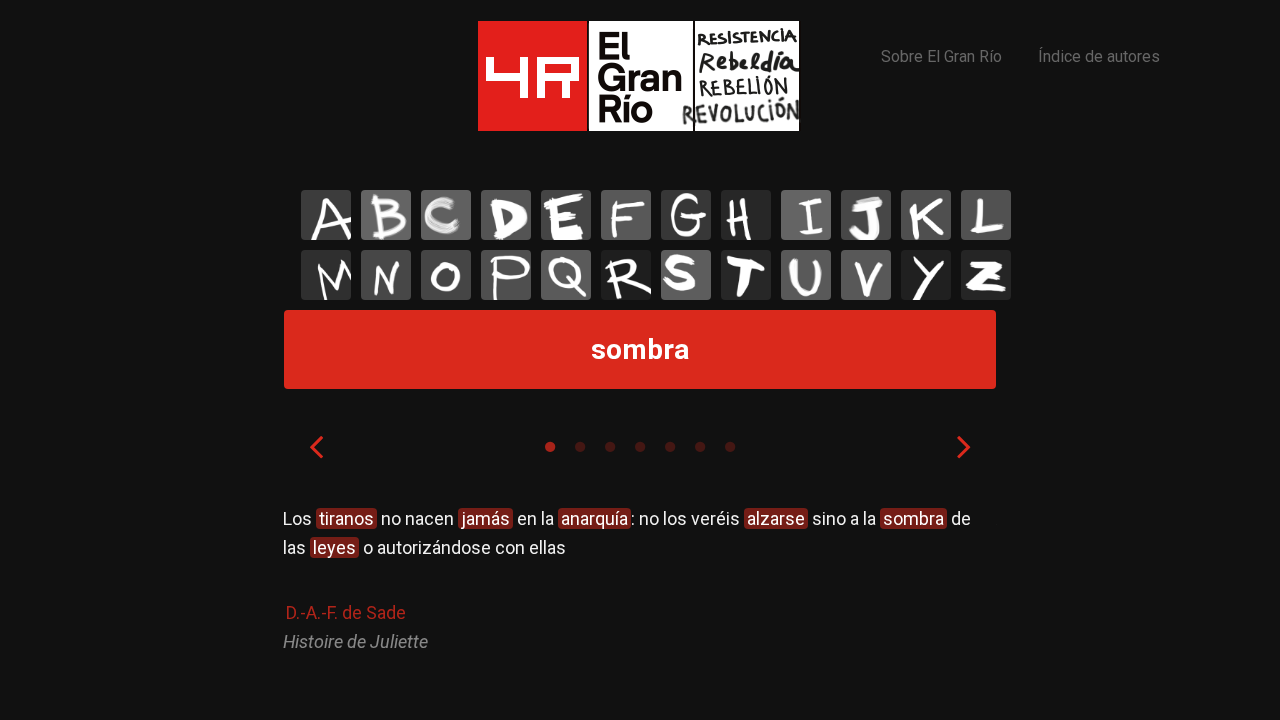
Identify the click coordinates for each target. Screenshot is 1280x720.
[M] (326, 275)
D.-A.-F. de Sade (346, 612)
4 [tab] (640, 447)
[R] (626, 275)
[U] (806, 275)
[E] (566, 215)
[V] (866, 275)
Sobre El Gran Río (941, 56)
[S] (686, 275)
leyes (334, 547)
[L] (986, 215)
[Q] (566, 275)
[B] (386, 215)
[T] (746, 275)
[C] (446, 215)
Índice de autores (1099, 56)
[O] (446, 275)
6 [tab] (700, 447)
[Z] (986, 275)
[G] (686, 215)
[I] (806, 215)
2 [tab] (580, 447)
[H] (746, 215)
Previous (316, 446)
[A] (326, 215)
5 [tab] (670, 447)
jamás (485, 518)
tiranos (346, 518)
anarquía (594, 518)
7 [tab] (730, 447)
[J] (866, 215)
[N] (386, 275)
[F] (626, 215)
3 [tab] (610, 447)
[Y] (926, 275)
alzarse (776, 518)
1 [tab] (550, 447)
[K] (926, 215)
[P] (506, 275)
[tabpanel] (640, 580)
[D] (506, 215)
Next (964, 446)
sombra (913, 518)
